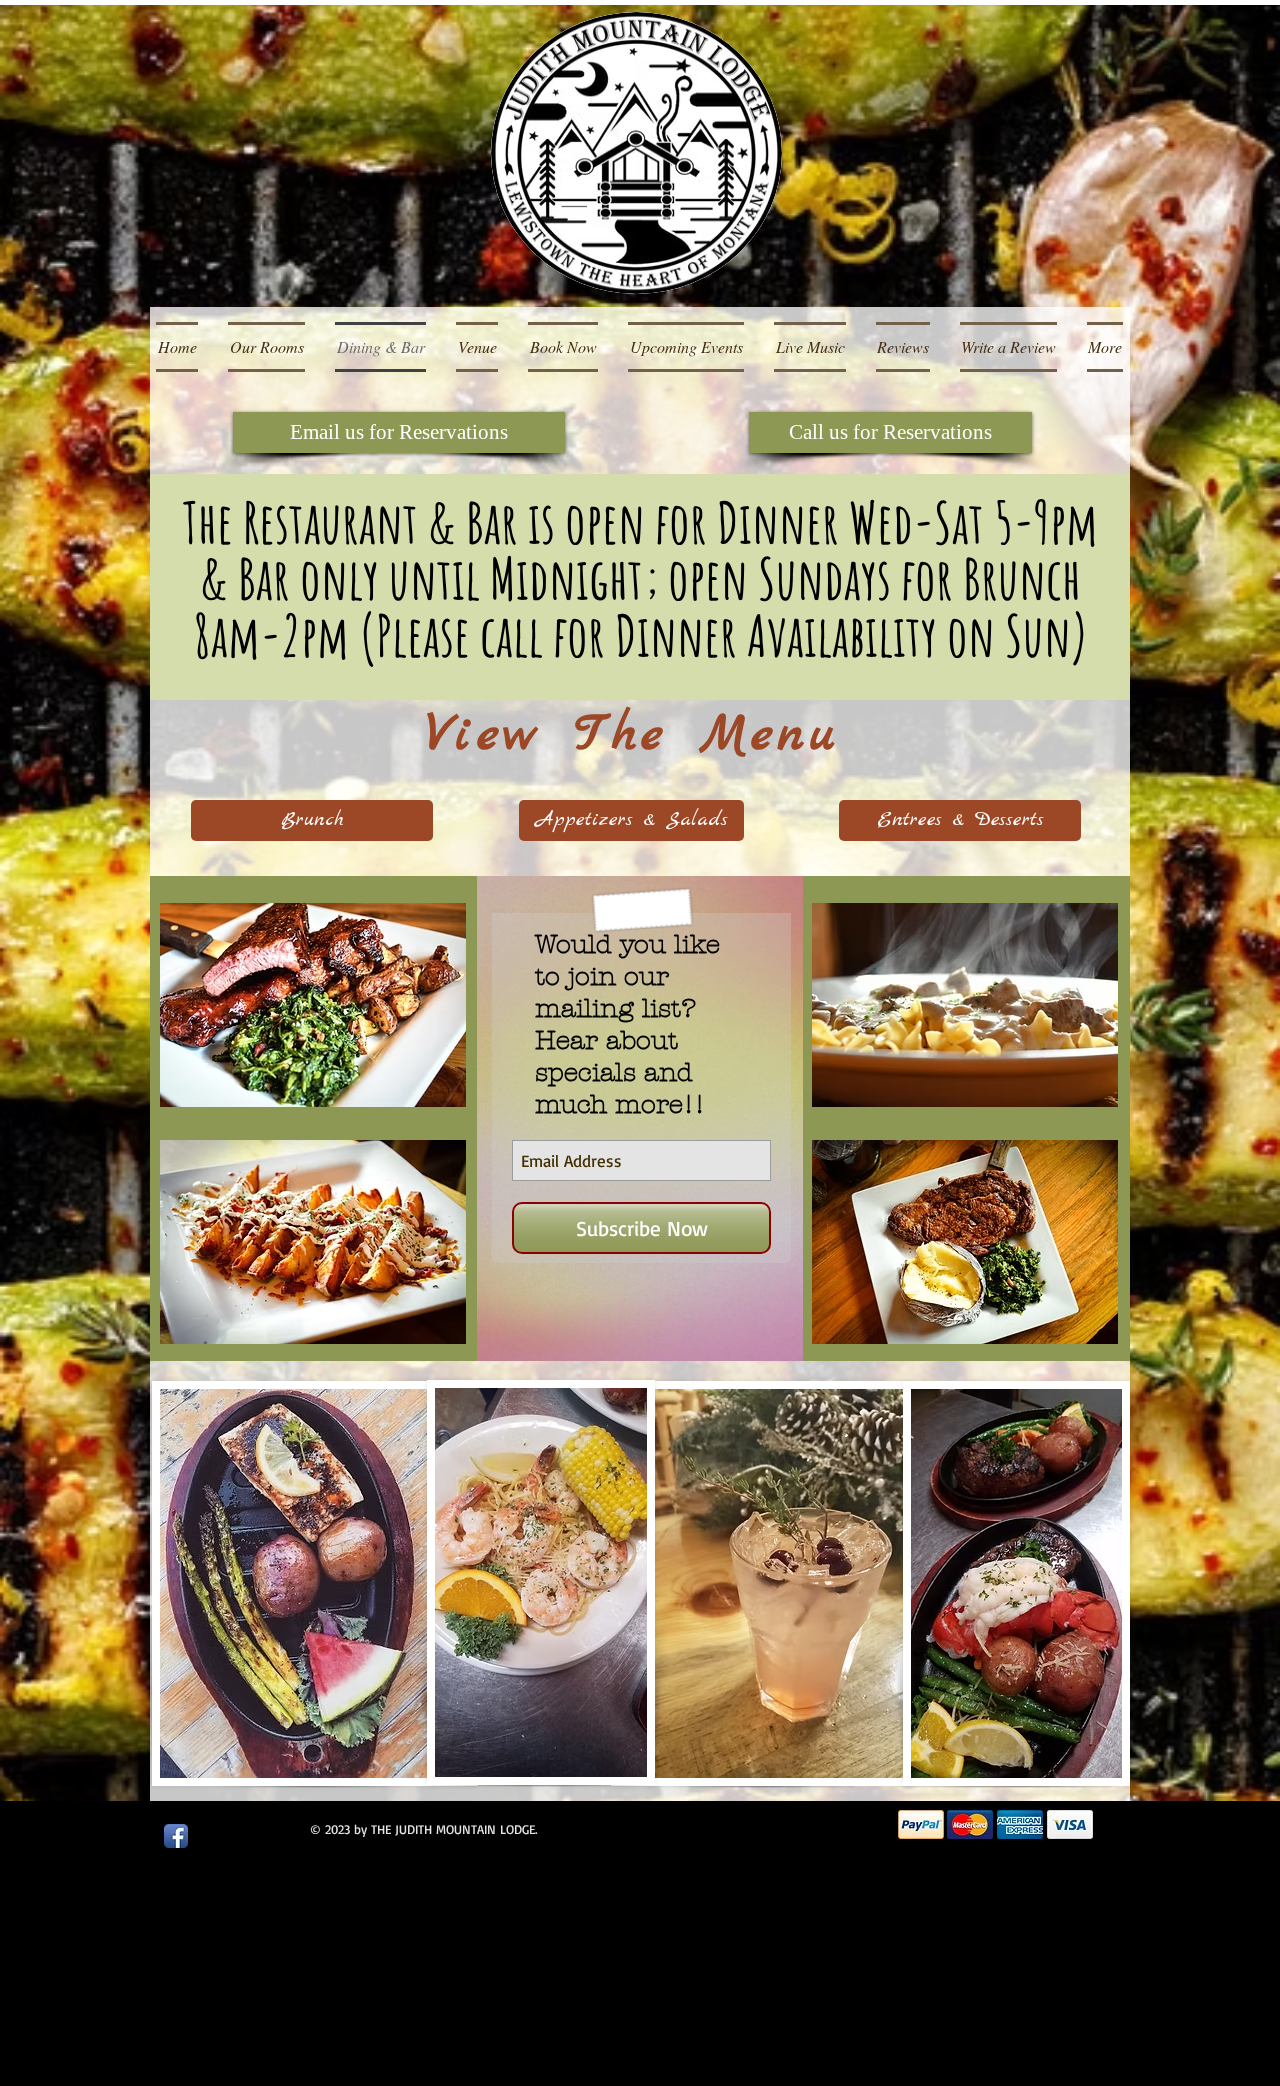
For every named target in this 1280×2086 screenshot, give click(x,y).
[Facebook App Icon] (176, 1836)
